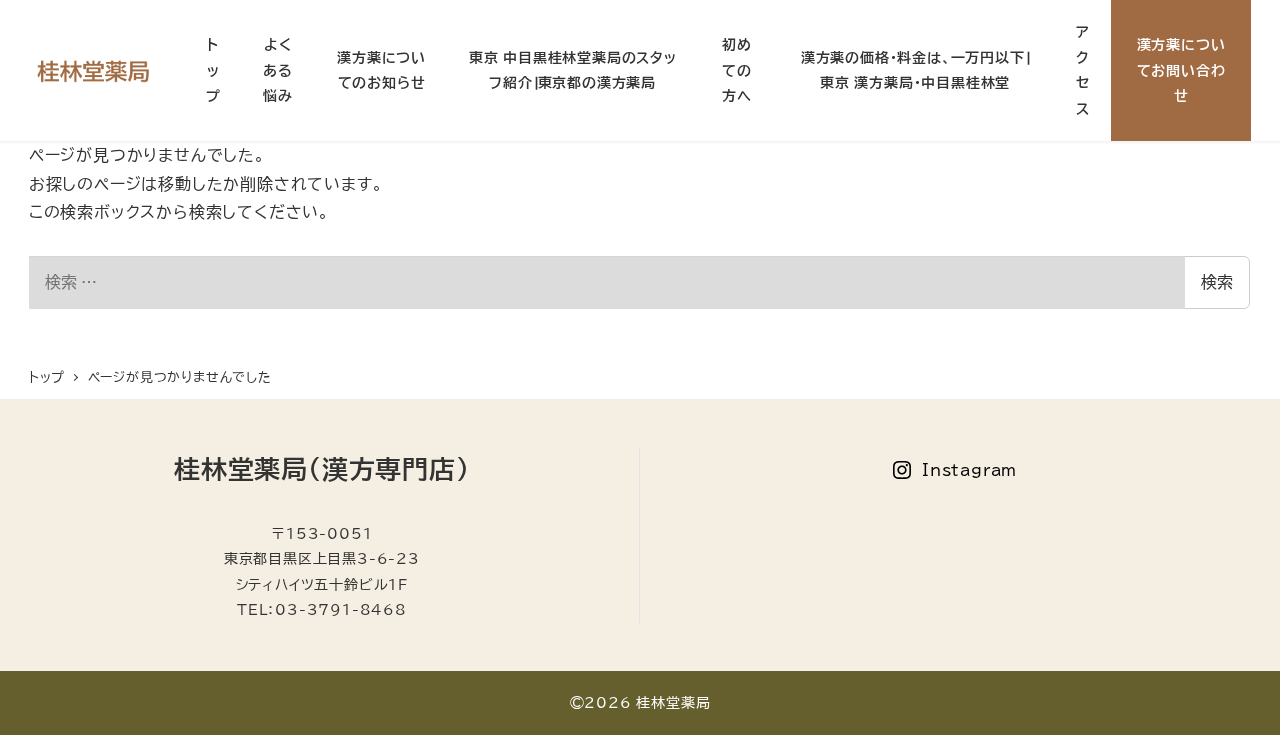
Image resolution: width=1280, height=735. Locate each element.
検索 (1217, 282)
